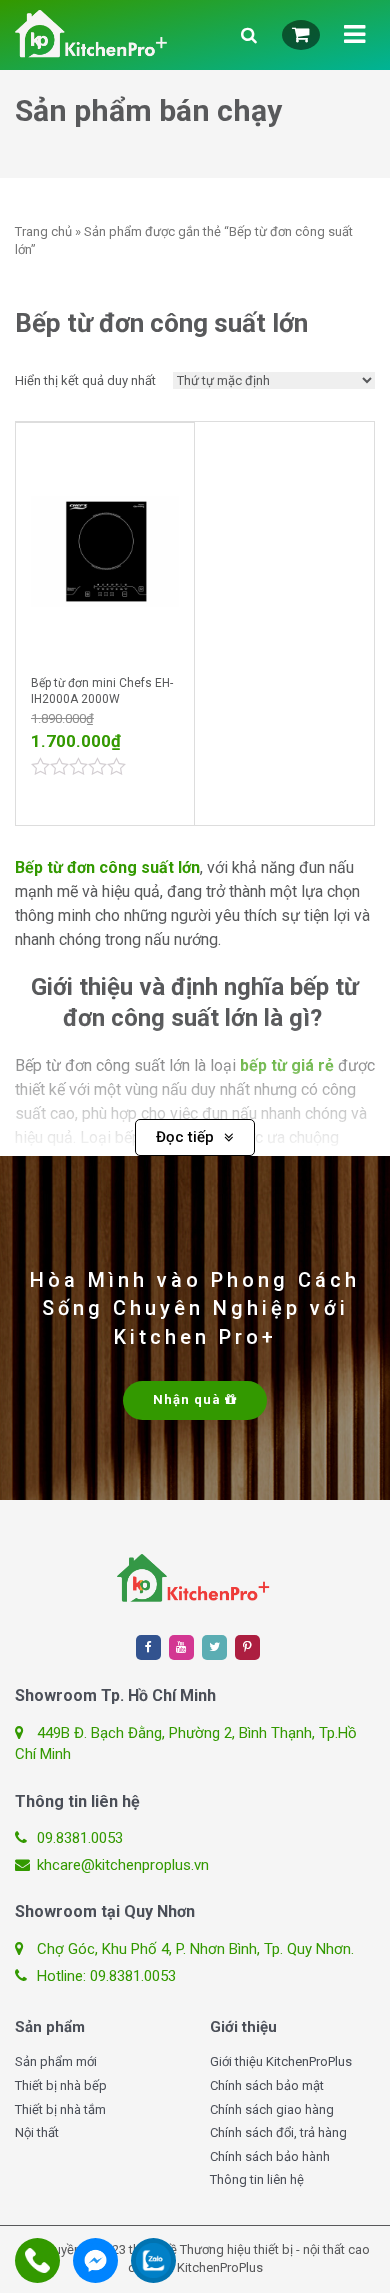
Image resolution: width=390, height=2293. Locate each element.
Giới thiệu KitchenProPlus (281, 2061)
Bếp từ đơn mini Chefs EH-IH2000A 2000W (102, 691)
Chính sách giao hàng (272, 2109)
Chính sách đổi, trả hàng (278, 2132)
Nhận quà (189, 1399)
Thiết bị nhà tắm (60, 2109)
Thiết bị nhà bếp (61, 2085)
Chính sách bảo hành (270, 2156)
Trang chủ (43, 231)
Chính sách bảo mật (267, 2085)
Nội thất (37, 2132)
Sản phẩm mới (56, 2061)
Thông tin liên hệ (257, 2179)
